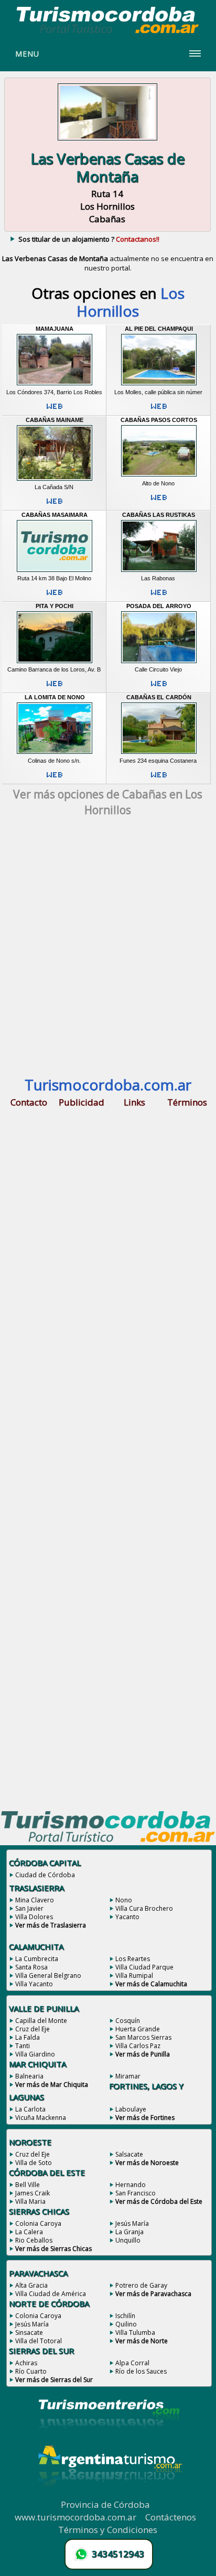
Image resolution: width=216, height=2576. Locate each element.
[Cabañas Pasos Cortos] (159, 477)
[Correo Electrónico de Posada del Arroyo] (159, 688)
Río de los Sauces (141, 2371)
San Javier (29, 1908)
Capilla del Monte (41, 2021)
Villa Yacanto (34, 1984)
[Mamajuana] (55, 385)
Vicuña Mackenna (41, 2118)
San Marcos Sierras (143, 2037)
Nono (124, 1900)
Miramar (128, 2076)
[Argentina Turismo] (109, 2495)
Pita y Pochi (55, 606)
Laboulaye (131, 2109)
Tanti (23, 2046)
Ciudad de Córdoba (45, 1875)
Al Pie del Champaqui (159, 329)
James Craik (33, 2193)
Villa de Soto (34, 2163)
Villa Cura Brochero (144, 1908)
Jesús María (132, 2223)
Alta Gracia (31, 2285)
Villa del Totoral (39, 2341)
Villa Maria (30, 2201)
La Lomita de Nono (55, 697)
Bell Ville (28, 2185)
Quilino (126, 2324)
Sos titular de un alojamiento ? (89, 239)
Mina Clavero (35, 1900)
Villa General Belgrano (48, 1976)
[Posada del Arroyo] (159, 663)
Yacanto (127, 1917)
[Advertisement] (108, 951)
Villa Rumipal (134, 1976)
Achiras (26, 2363)
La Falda (28, 2037)
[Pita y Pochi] (55, 663)
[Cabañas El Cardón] (159, 754)
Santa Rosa (31, 1967)
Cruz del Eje (33, 2029)
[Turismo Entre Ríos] (109, 2442)
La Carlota (30, 2109)
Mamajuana (55, 329)
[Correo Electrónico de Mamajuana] (55, 410)
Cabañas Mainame (55, 420)
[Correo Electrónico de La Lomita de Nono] (55, 779)
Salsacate (129, 2154)
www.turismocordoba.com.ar (75, 2517)
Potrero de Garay (141, 2285)
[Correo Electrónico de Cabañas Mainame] (55, 505)
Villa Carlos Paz (138, 2046)
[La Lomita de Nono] (55, 754)
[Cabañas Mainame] (55, 480)
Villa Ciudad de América (51, 2294)
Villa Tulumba (135, 2333)
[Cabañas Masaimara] (55, 571)
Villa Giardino (35, 2054)
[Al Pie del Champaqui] (159, 385)
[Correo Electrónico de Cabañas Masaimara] (55, 597)
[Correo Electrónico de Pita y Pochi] (55, 688)
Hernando (131, 2185)
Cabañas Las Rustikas (159, 515)
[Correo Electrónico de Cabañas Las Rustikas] (159, 597)
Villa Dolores (34, 1917)
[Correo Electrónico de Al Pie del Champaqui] (159, 410)
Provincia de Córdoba (105, 2504)
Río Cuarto (31, 2371)
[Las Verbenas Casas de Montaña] (107, 142)
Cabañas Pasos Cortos (159, 420)
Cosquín (128, 2021)
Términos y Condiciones (108, 2530)
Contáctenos (171, 2517)
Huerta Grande (138, 2029)
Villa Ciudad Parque (144, 1967)
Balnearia (29, 2076)
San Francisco (136, 2193)
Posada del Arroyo (159, 606)
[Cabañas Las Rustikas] (159, 571)
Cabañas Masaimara (55, 515)
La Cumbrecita (37, 1959)
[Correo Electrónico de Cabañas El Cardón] (159, 779)
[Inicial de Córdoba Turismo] (108, 33)
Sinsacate (29, 2333)
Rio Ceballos (34, 2240)
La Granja (129, 2232)
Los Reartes (133, 1959)
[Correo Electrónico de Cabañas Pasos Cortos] (159, 502)
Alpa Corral (132, 2363)
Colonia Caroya (38, 2223)
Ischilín (125, 2316)
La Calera (29, 2232)
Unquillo (128, 2240)
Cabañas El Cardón (159, 697)
